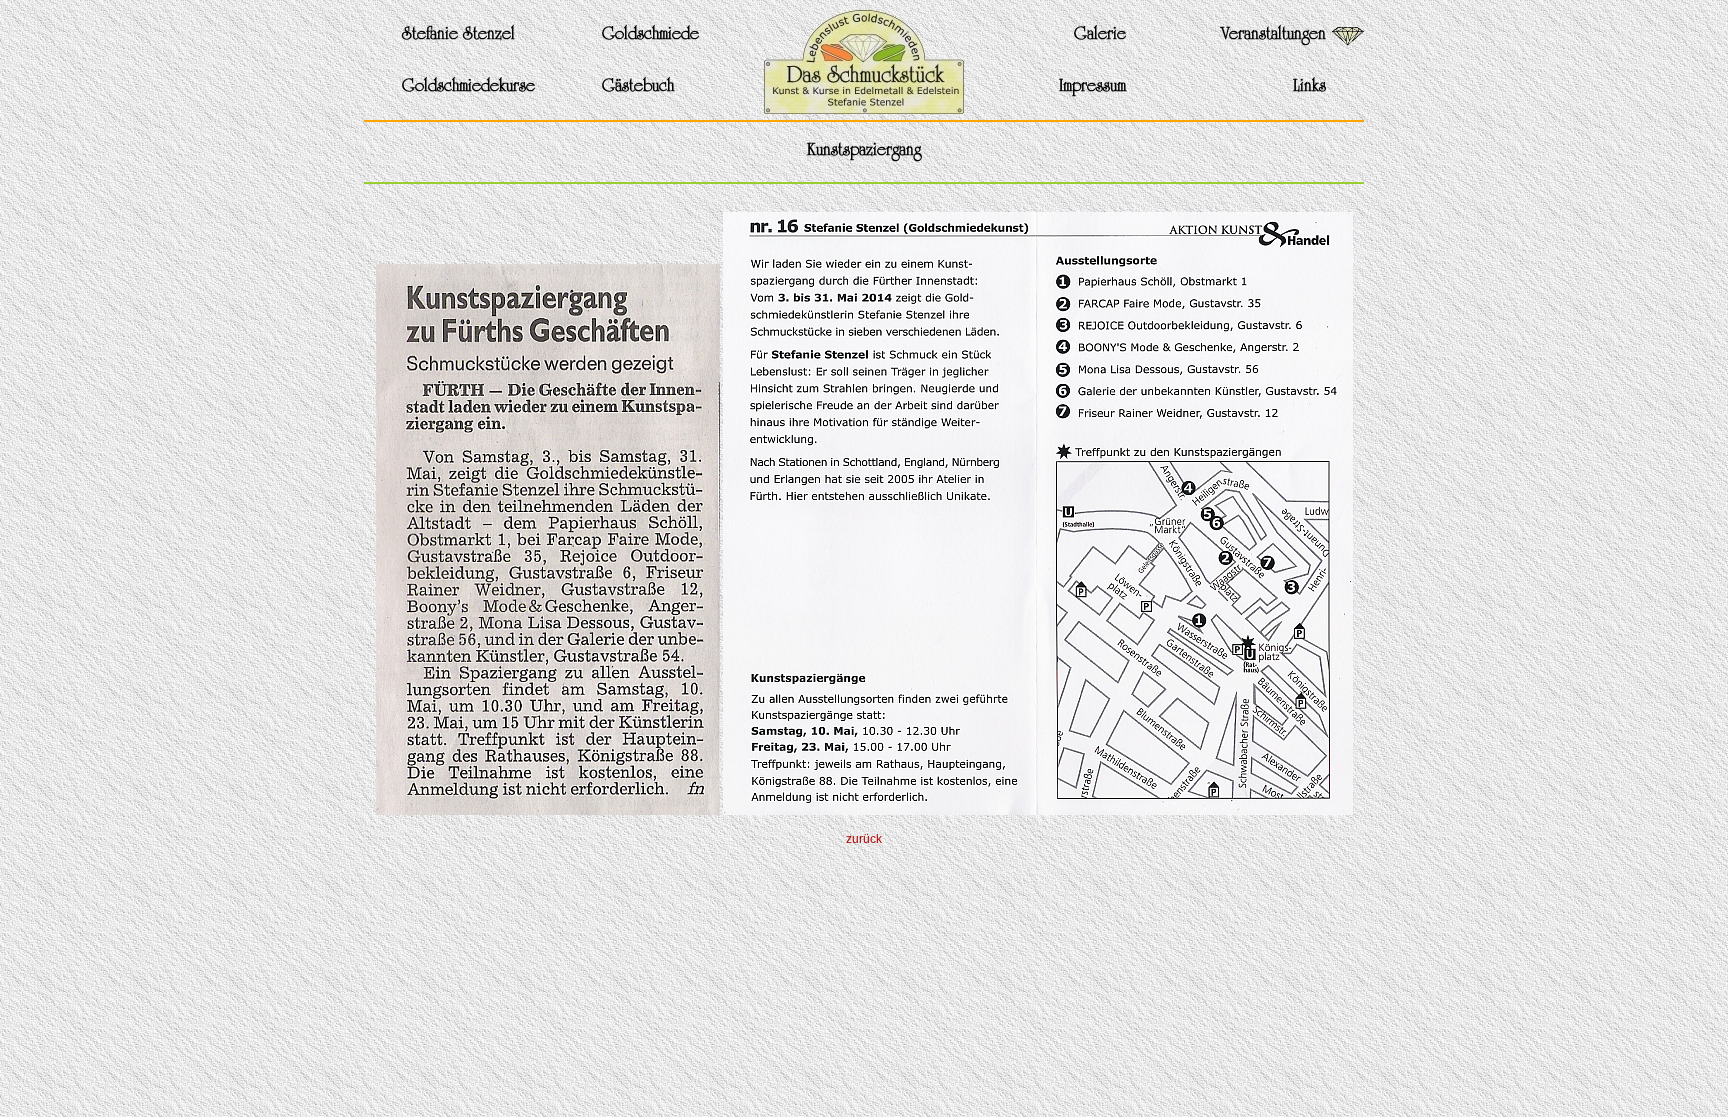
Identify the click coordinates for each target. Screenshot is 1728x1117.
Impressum (1092, 87)
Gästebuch (638, 87)
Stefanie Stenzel (458, 35)
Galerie (1100, 35)
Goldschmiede (650, 35)
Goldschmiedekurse (468, 87)
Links (1309, 87)
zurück (864, 839)
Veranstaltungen (1273, 35)
